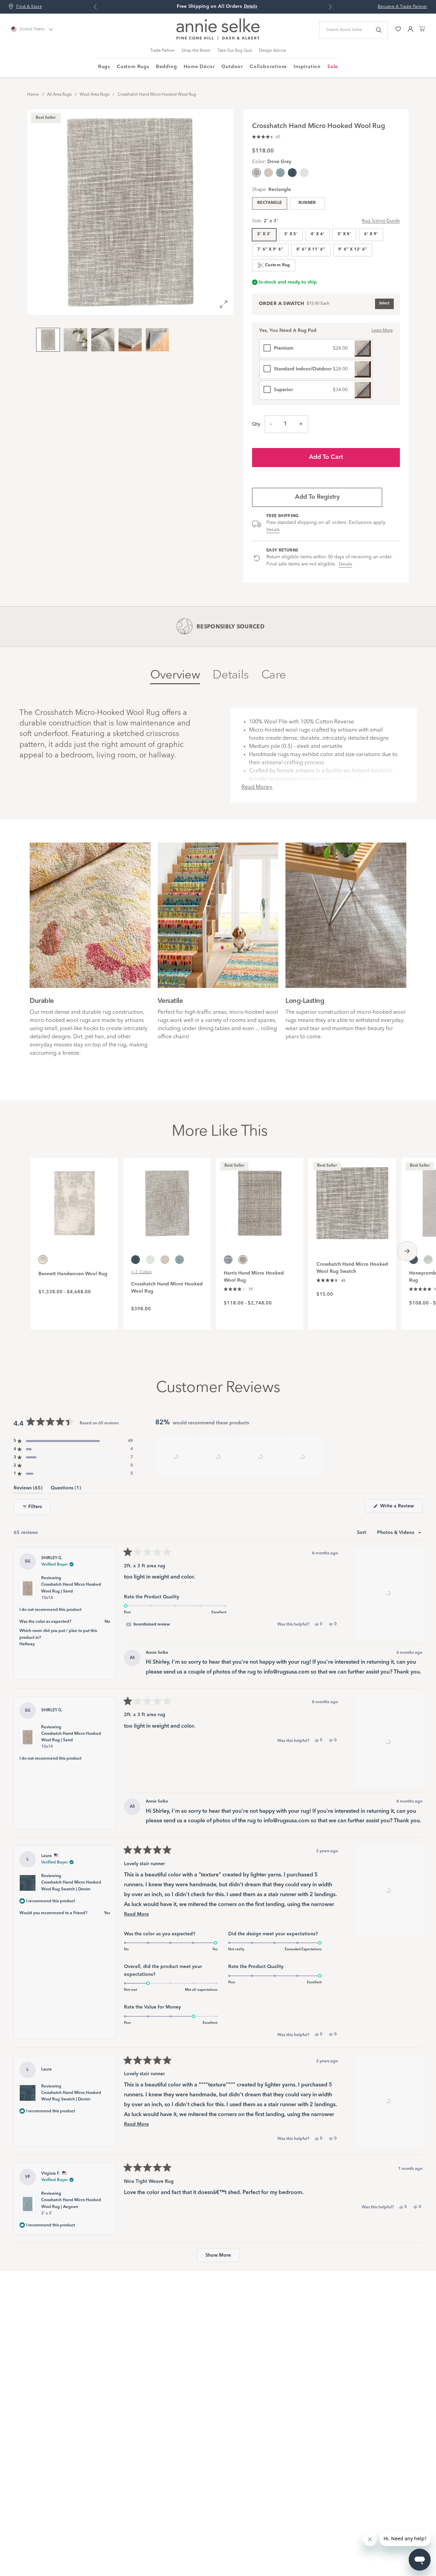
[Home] (218, 38)
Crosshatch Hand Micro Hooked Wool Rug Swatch (352, 1268)
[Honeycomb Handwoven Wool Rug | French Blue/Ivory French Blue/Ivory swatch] (428, 1260)
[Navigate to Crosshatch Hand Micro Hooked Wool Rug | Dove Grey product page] (167, 1199)
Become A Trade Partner (402, 7)
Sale (333, 67)
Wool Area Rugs (95, 95)
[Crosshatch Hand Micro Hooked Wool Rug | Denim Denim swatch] (292, 173)
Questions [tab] (66, 1489)
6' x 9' (371, 234)
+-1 (141, 1272)
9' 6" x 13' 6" (353, 250)
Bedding (167, 67)
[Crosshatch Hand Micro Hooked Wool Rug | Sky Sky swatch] (304, 173)
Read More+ (257, 787)
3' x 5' (291, 234)
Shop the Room (196, 51)
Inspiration (307, 67)
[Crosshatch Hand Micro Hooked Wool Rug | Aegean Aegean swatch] (280, 173)
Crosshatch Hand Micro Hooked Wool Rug (157, 95)
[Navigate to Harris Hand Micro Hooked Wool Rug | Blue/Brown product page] (260, 1199)
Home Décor (199, 67)
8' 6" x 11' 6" (311, 250)
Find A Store (29, 7)
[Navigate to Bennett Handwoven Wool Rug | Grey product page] (74, 1199)
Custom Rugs (133, 67)
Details (273, 530)
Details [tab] (231, 675)
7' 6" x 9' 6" (270, 250)
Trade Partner (162, 51)
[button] (266, 136)
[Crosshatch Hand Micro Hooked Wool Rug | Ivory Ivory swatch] (268, 173)
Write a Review (401, 1508)
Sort (362, 1533)
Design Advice (272, 51)
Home (33, 95)
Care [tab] (274, 675)
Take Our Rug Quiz (235, 51)
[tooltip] (148, 1625)
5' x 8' (345, 234)
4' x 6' (318, 234)
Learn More (382, 331)
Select (384, 303)
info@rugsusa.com (286, 1672)
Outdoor (232, 67)
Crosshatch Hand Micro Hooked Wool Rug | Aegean (71, 2207)
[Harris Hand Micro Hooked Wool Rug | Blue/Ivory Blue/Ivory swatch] (228, 1260)
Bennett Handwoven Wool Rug (73, 1274)
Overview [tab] (175, 675)
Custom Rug (278, 265)
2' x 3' (264, 234)
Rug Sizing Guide (381, 221)
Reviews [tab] (28, 1489)
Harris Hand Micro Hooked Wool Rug (254, 1277)
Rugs (104, 67)
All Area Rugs (59, 95)
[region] (240, 1457)
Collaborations (268, 67)
